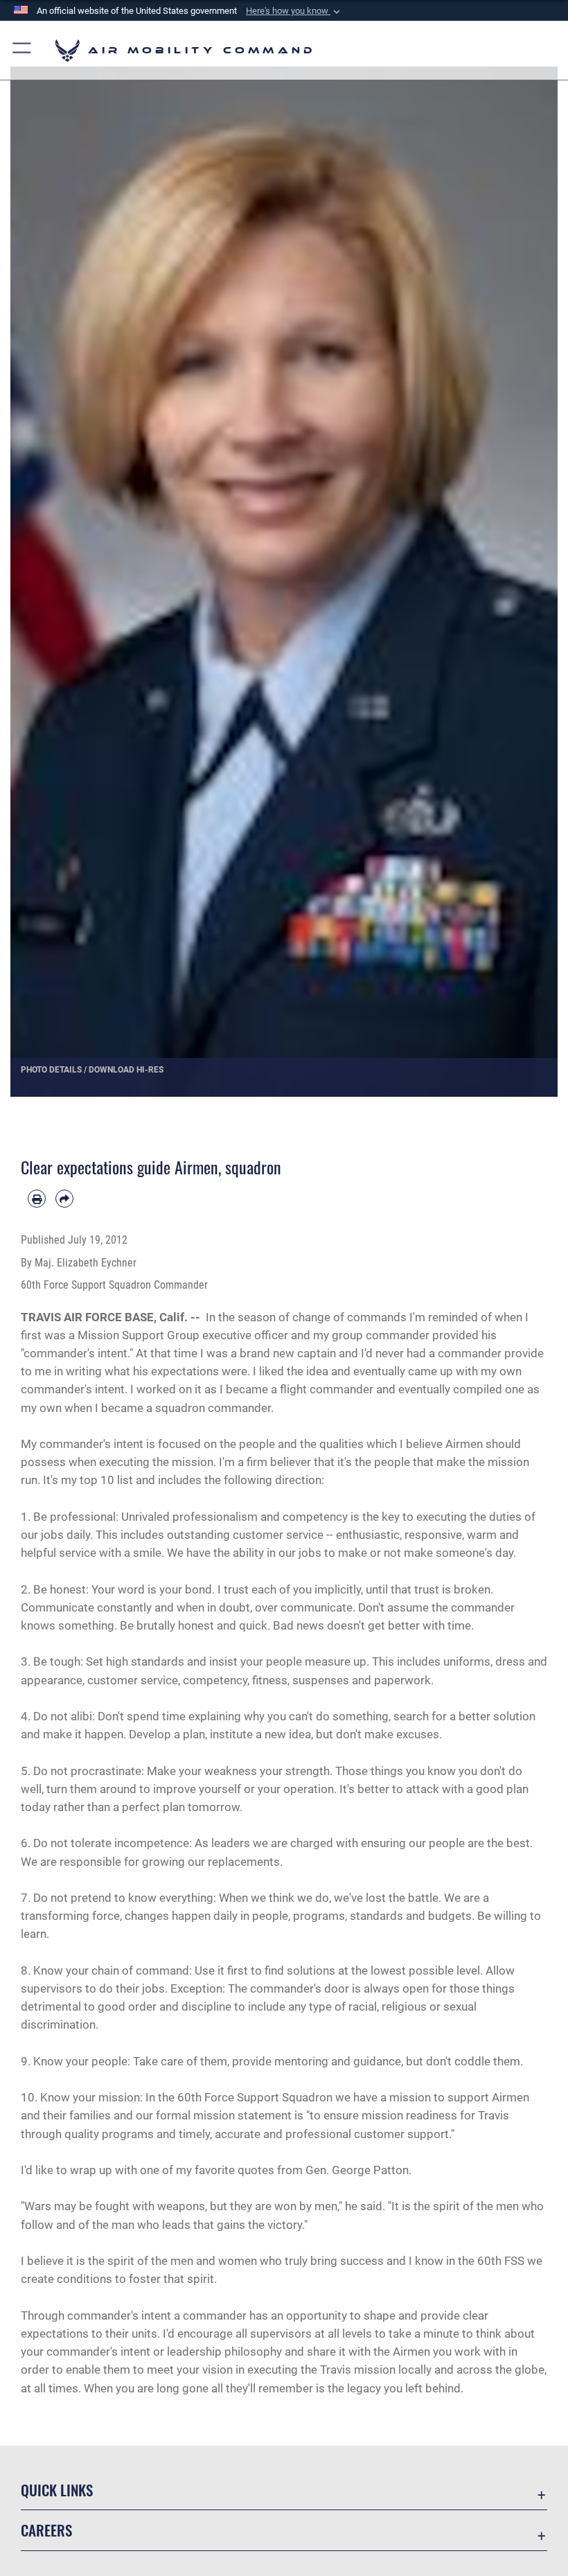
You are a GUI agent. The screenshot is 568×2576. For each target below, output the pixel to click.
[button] (294, 11)
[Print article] (37, 1199)
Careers (46, 2530)
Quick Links (57, 2490)
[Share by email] (64, 1199)
